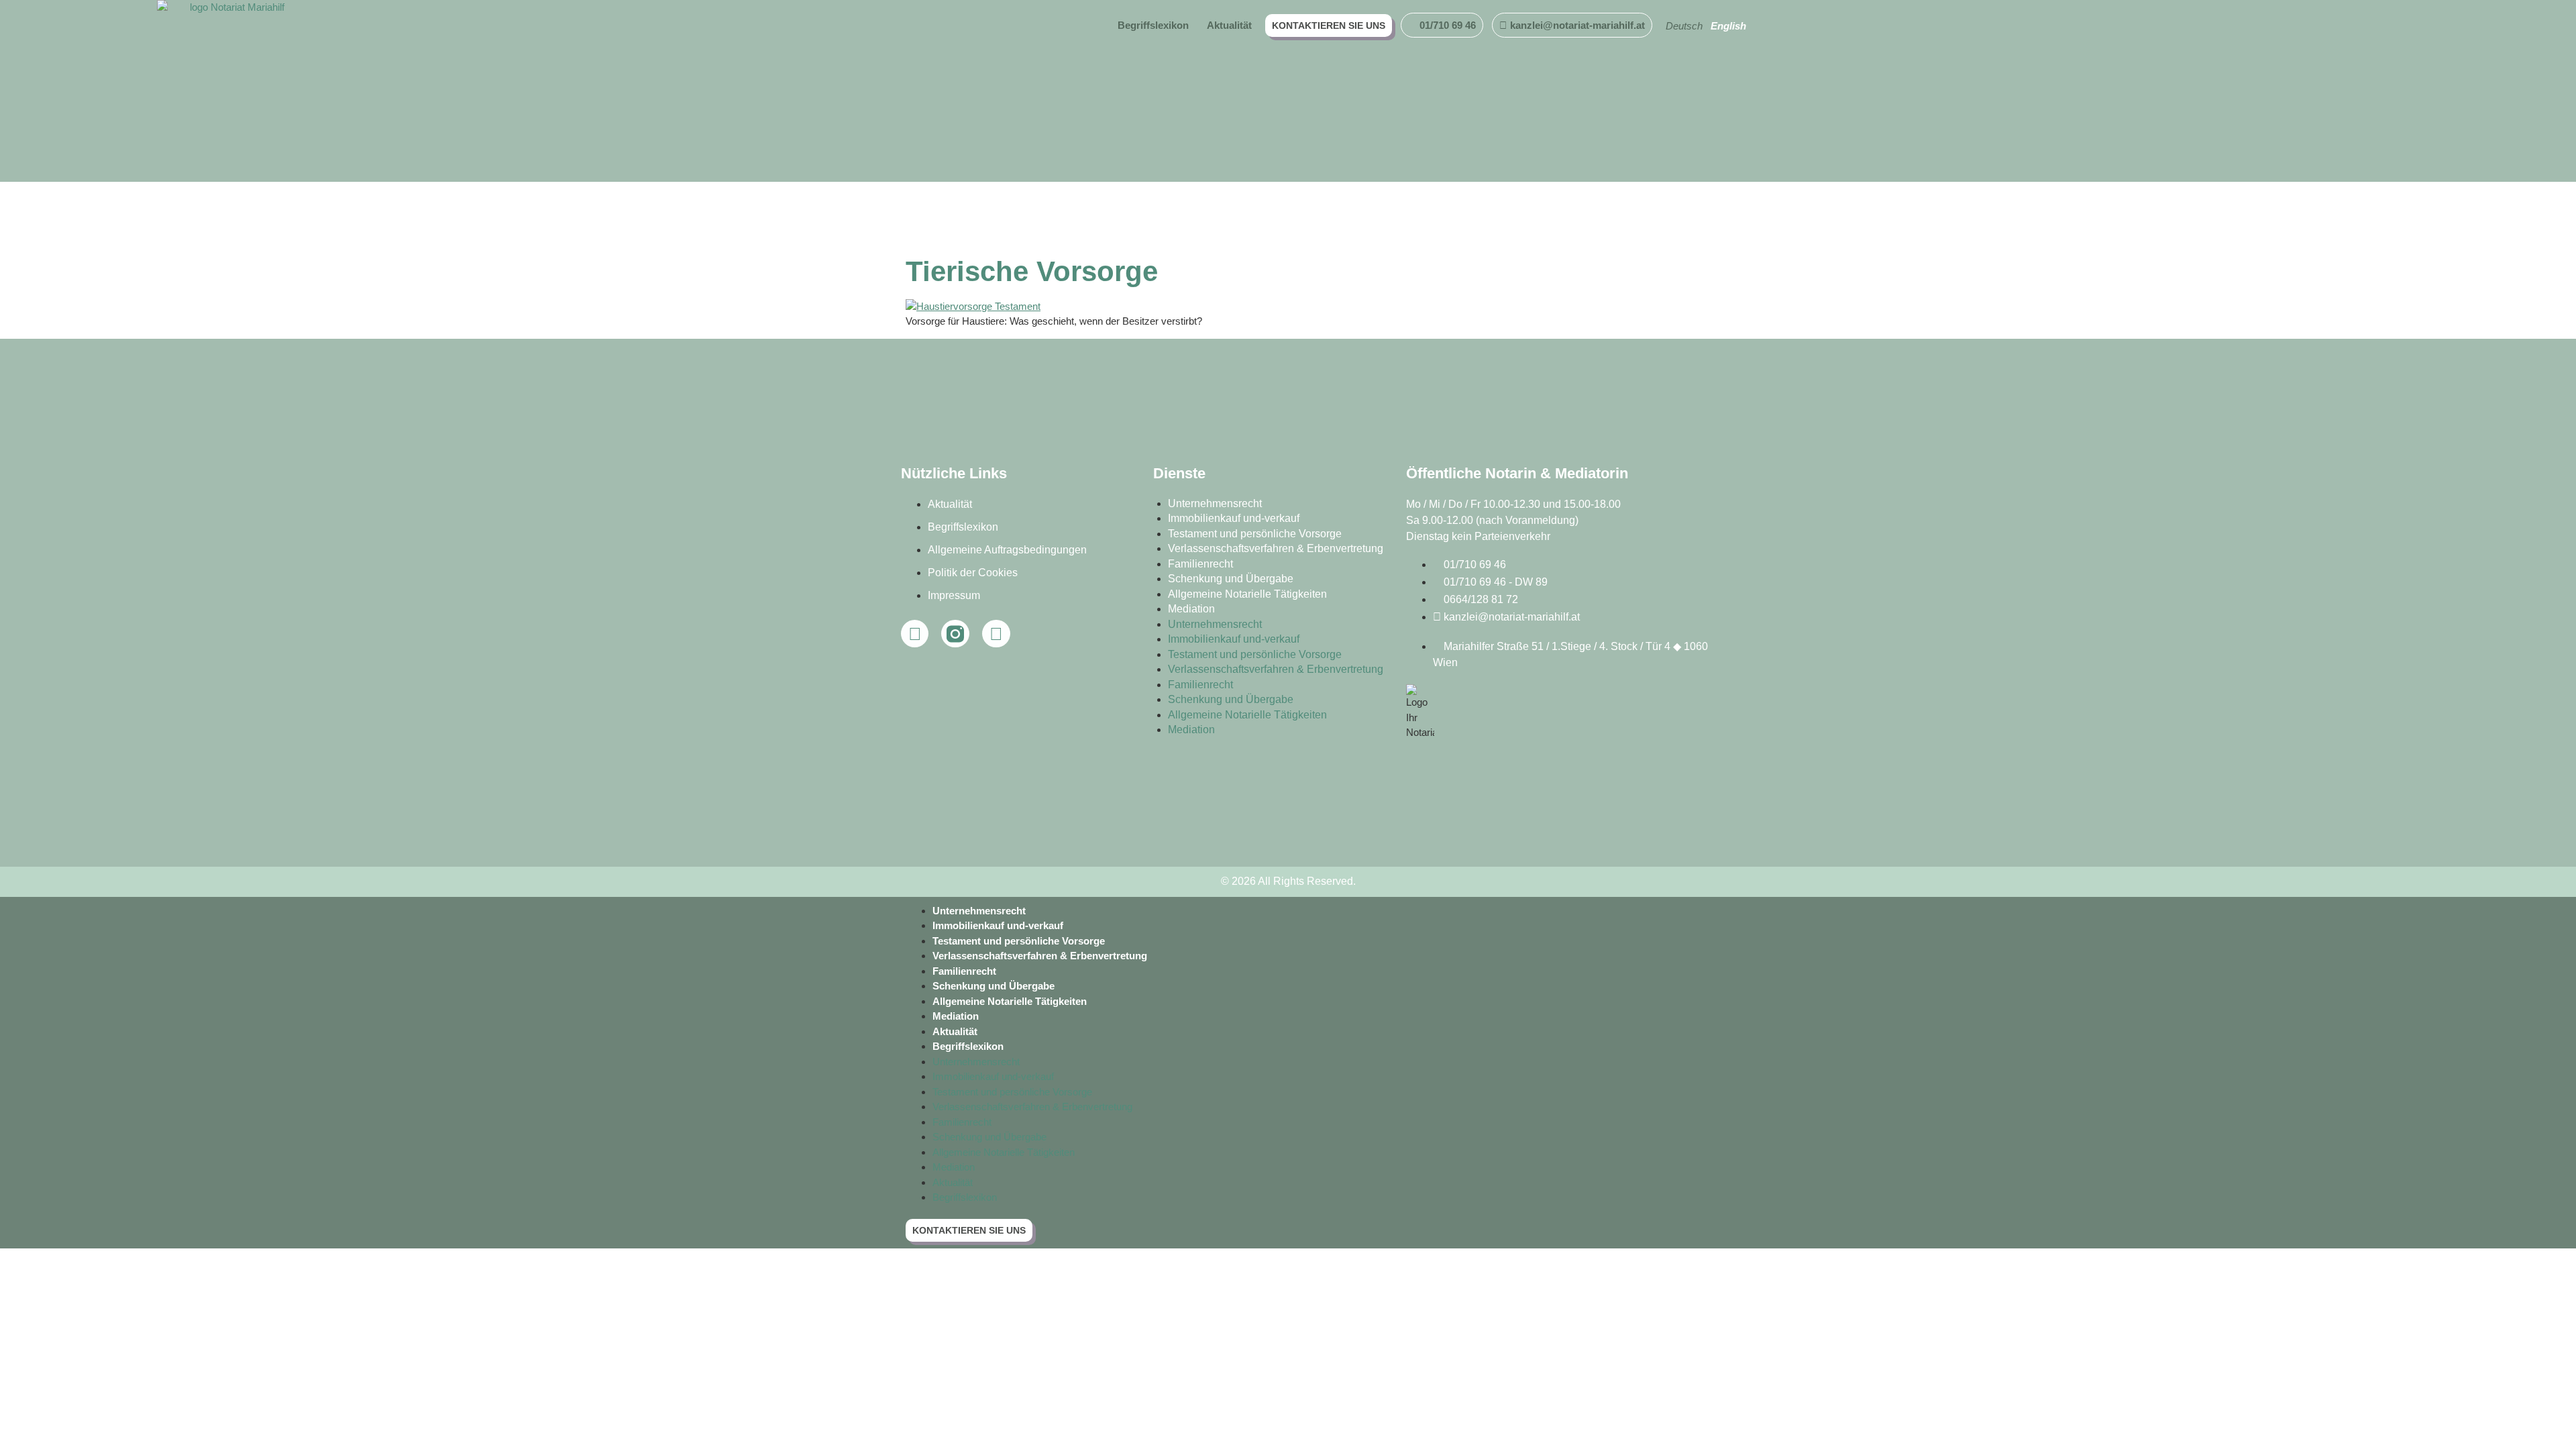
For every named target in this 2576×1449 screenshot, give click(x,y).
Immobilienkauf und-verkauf (1234, 518)
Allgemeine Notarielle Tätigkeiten (1247, 594)
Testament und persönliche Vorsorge (1255, 534)
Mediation (1191, 609)
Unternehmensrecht (1215, 503)
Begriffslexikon (968, 1046)
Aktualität (955, 1031)
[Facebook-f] (915, 634)
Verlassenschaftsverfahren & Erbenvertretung (1276, 548)
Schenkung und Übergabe (1231, 579)
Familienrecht (1200, 564)
